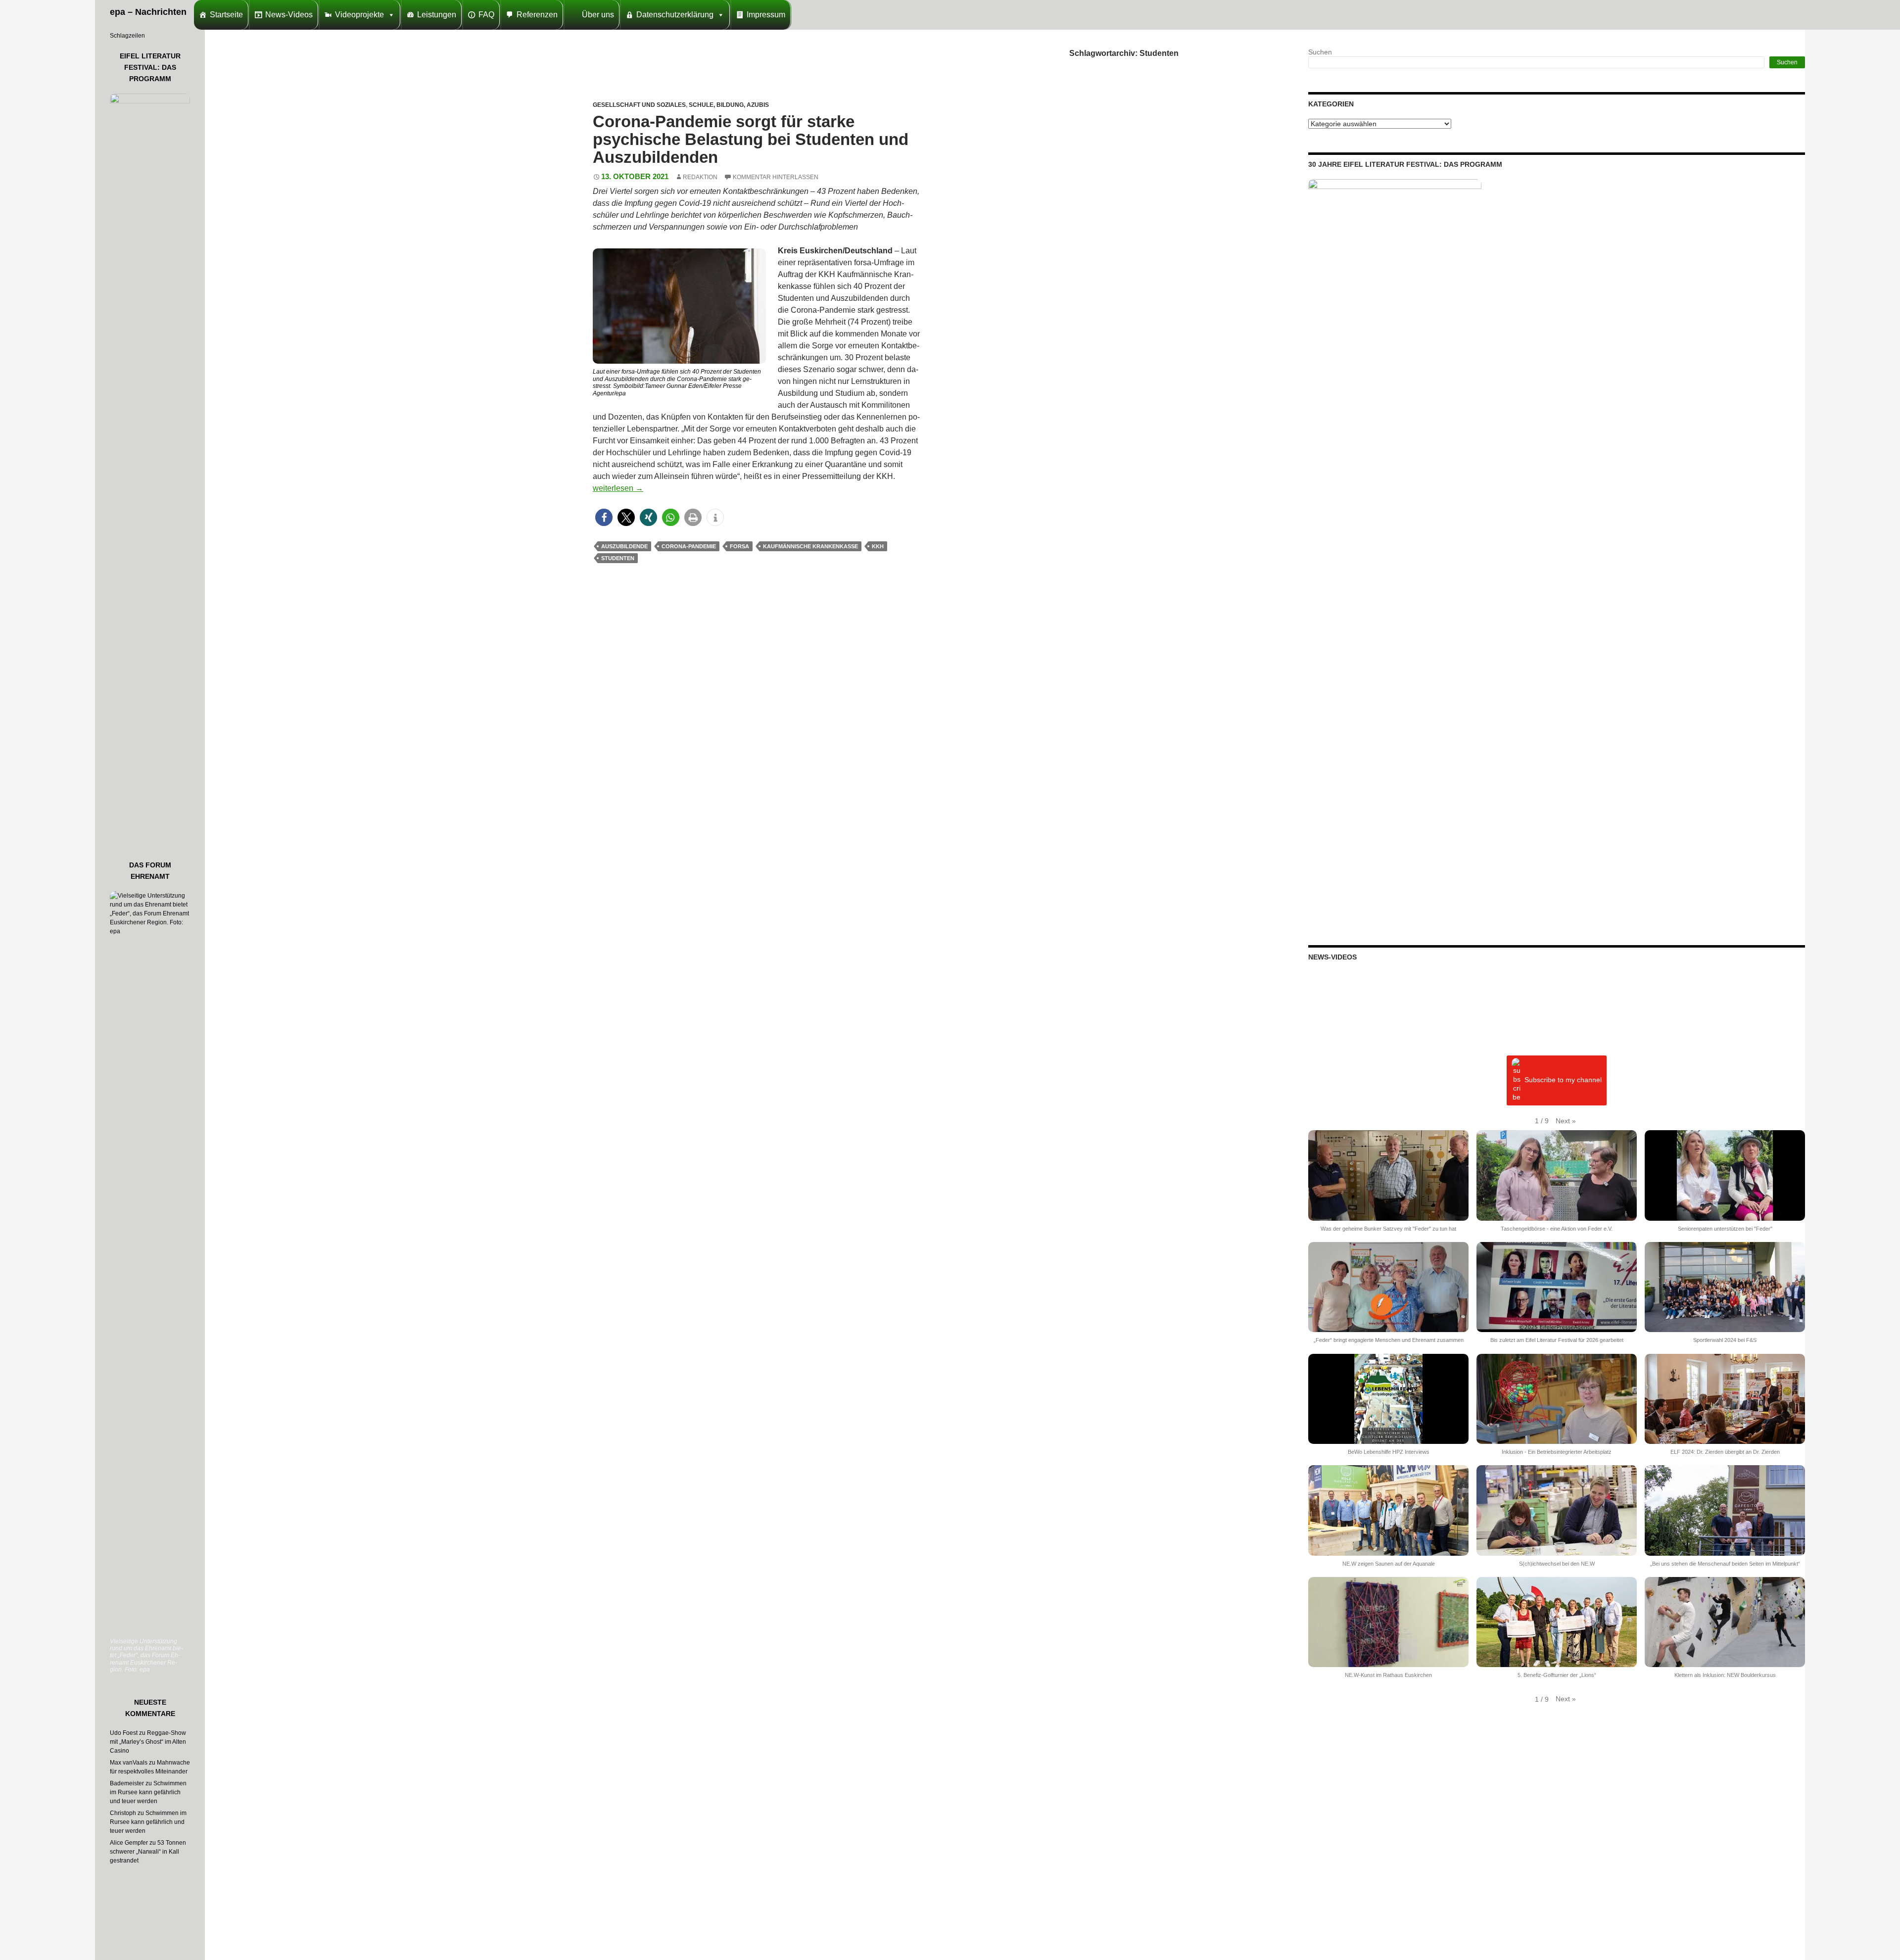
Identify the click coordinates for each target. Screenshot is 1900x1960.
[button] (604, 517)
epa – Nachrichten (148, 12)
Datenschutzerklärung (675, 15)
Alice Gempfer (129, 1843)
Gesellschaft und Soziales (639, 105)
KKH (878, 546)
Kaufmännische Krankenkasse (810, 546)
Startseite (226, 15)
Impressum (766, 15)
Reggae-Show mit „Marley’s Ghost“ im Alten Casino (148, 1742)
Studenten (618, 558)
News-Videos (289, 15)
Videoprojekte (359, 15)
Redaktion (700, 177)
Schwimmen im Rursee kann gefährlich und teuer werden (148, 1792)
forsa (739, 546)
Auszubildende (624, 546)
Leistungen (437, 15)
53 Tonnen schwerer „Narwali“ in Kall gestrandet (148, 1852)
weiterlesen (618, 488)
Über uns (598, 15)
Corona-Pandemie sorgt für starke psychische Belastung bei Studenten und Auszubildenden (751, 139)
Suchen (1320, 52)
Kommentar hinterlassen (776, 177)
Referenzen (537, 15)
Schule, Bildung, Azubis (729, 105)
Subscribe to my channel (1563, 1080)
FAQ (486, 15)
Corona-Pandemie (689, 546)
